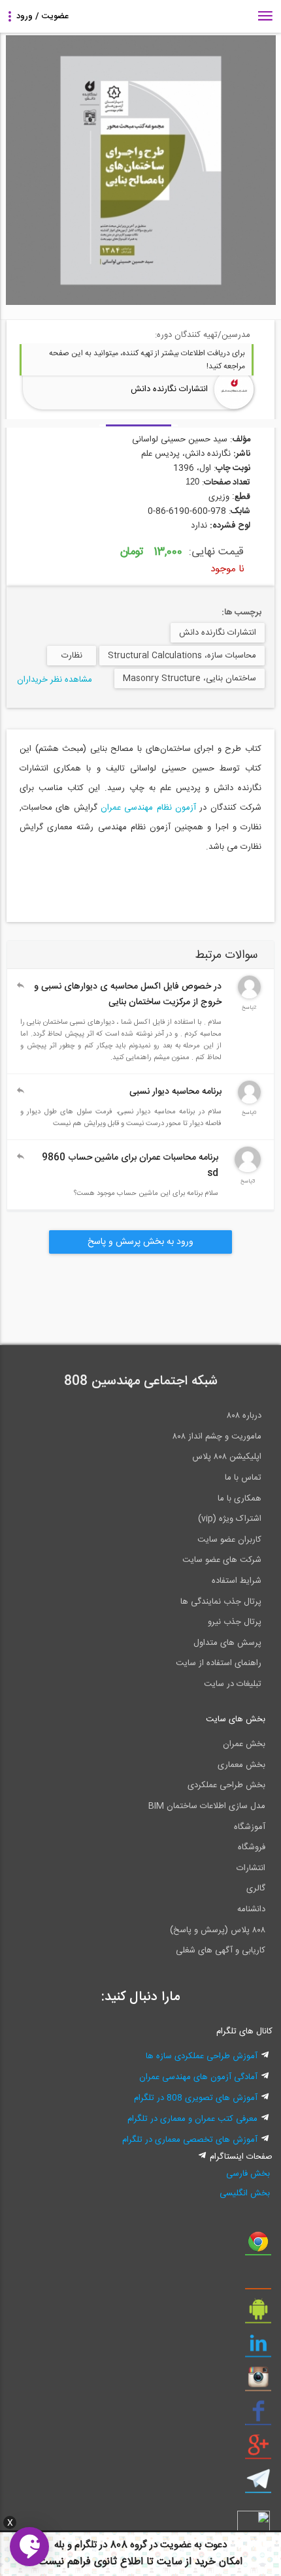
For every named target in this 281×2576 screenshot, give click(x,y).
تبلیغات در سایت (233, 1684)
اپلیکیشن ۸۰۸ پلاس (227, 1457)
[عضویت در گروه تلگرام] (258, 2484)
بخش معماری (241, 1765)
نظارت (72, 656)
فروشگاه (252, 1847)
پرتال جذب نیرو (235, 1622)
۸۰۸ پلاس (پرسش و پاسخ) (218, 1930)
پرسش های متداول (227, 1643)
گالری (256, 1888)
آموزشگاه (250, 1827)
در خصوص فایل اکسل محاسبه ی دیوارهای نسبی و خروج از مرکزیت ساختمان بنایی (128, 994)
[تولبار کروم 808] (258, 2246)
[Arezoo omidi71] (249, 996)
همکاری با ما (240, 1499)
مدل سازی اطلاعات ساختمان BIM (207, 1806)
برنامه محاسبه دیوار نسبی (175, 1092)
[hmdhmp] (248, 1170)
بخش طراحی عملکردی (226, 1785)
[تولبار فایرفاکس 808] (258, 2280)
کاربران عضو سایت (229, 1540)
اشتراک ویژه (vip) (230, 1519)
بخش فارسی (248, 2174)
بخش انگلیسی (245, 2193)
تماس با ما (243, 1478)
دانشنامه (251, 1909)
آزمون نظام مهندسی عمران (147, 808)
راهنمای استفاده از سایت (219, 1663)
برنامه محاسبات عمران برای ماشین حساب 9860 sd (130, 1166)
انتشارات (251, 1868)
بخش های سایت (236, 1719)
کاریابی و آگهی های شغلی (221, 1950)
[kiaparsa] (249, 1102)
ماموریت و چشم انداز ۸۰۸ (217, 1437)
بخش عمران (244, 1744)
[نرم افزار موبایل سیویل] (258, 2314)
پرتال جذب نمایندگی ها (221, 1602)
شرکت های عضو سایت (222, 1560)
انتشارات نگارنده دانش (169, 389)
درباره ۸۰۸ (244, 1416)
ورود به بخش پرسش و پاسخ (140, 1242)
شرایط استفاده (237, 1581)
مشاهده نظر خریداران (55, 680)
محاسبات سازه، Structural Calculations (182, 656)
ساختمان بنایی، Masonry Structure (190, 678)
